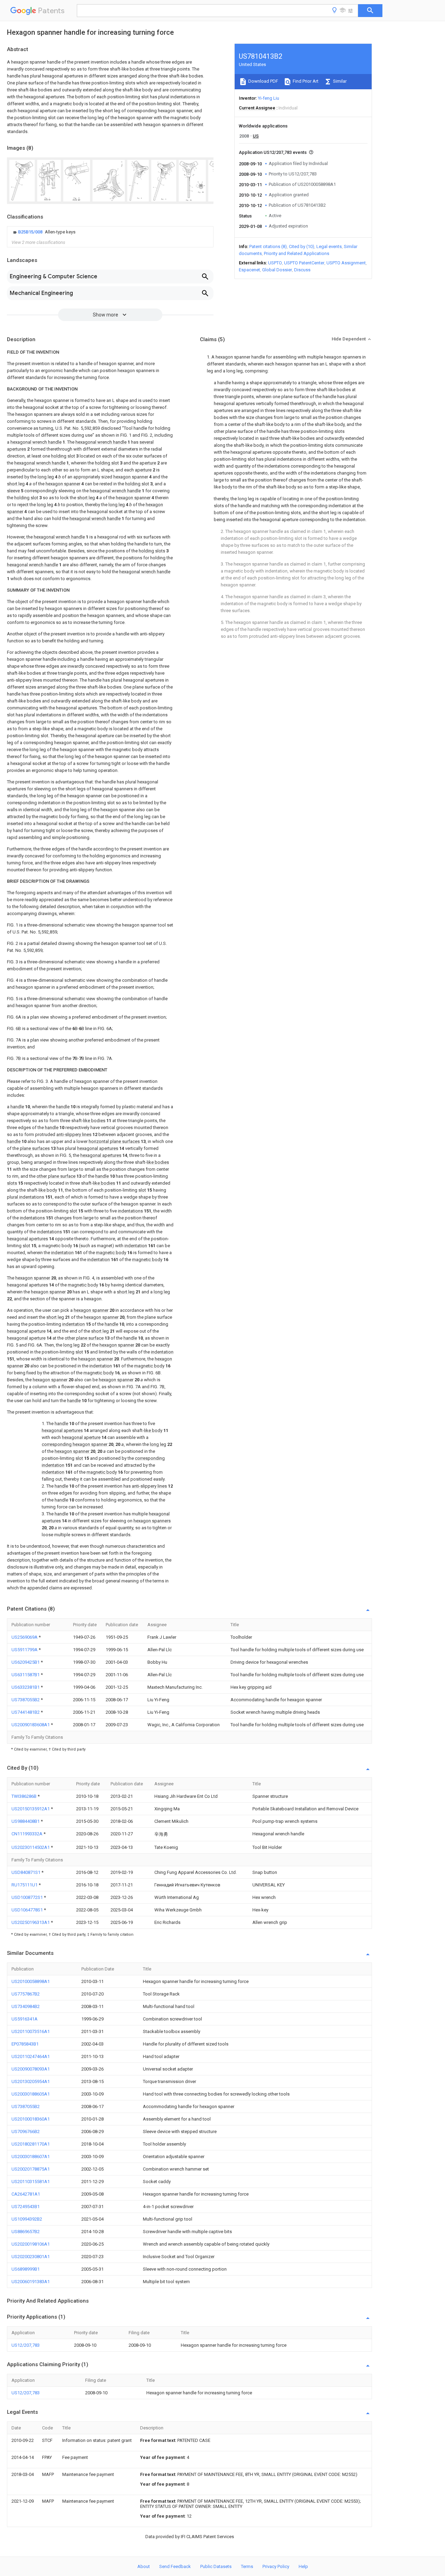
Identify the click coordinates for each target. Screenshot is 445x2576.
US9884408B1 (26, 1821)
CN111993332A (27, 1834)
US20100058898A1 (31, 1981)
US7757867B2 (26, 1994)
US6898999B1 (26, 2269)
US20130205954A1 (31, 2081)
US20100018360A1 (31, 2119)
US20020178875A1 (31, 2169)
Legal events (329, 246)
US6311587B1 (26, 1675)
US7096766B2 (26, 2131)
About (144, 2566)
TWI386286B (25, 1796)
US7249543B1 (26, 2207)
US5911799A (25, 1650)
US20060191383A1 (31, 2282)
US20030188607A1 (31, 2157)
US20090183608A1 (31, 1725)
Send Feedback (175, 2566)
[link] (43, 232)
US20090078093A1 (31, 2069)
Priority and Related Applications (297, 253)
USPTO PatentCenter (304, 263)
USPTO (275, 263)
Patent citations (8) (268, 246)
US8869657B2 (26, 2232)
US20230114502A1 (31, 1847)
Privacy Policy (276, 2566)
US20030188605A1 (31, 2094)
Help (303, 2566)
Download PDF (263, 81)
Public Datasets (216, 2566)
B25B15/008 (31, 232)
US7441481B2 (26, 1712)
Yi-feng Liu (269, 98)
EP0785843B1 (25, 2044)
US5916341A (25, 2019)
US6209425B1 (26, 1662)
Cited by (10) (302, 246)
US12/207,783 (26, 2345)
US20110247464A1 (31, 2056)
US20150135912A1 (31, 1809)
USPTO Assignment (346, 263)
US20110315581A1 (31, 2182)
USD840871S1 (26, 1872)
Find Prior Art (305, 81)
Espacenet (249, 270)
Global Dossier (277, 270)
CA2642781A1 (26, 2194)
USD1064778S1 (28, 1910)
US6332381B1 (26, 1687)
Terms (247, 2566)
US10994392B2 (27, 2219)
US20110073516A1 (31, 2031)
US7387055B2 (26, 1700)
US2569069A (25, 1637)
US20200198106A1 (31, 2244)
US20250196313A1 (31, 1922)
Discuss (302, 270)
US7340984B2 (26, 2006)
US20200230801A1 (31, 2257)
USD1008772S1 (28, 1897)
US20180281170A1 (31, 2144)
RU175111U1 (25, 1885)
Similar (339, 81)
